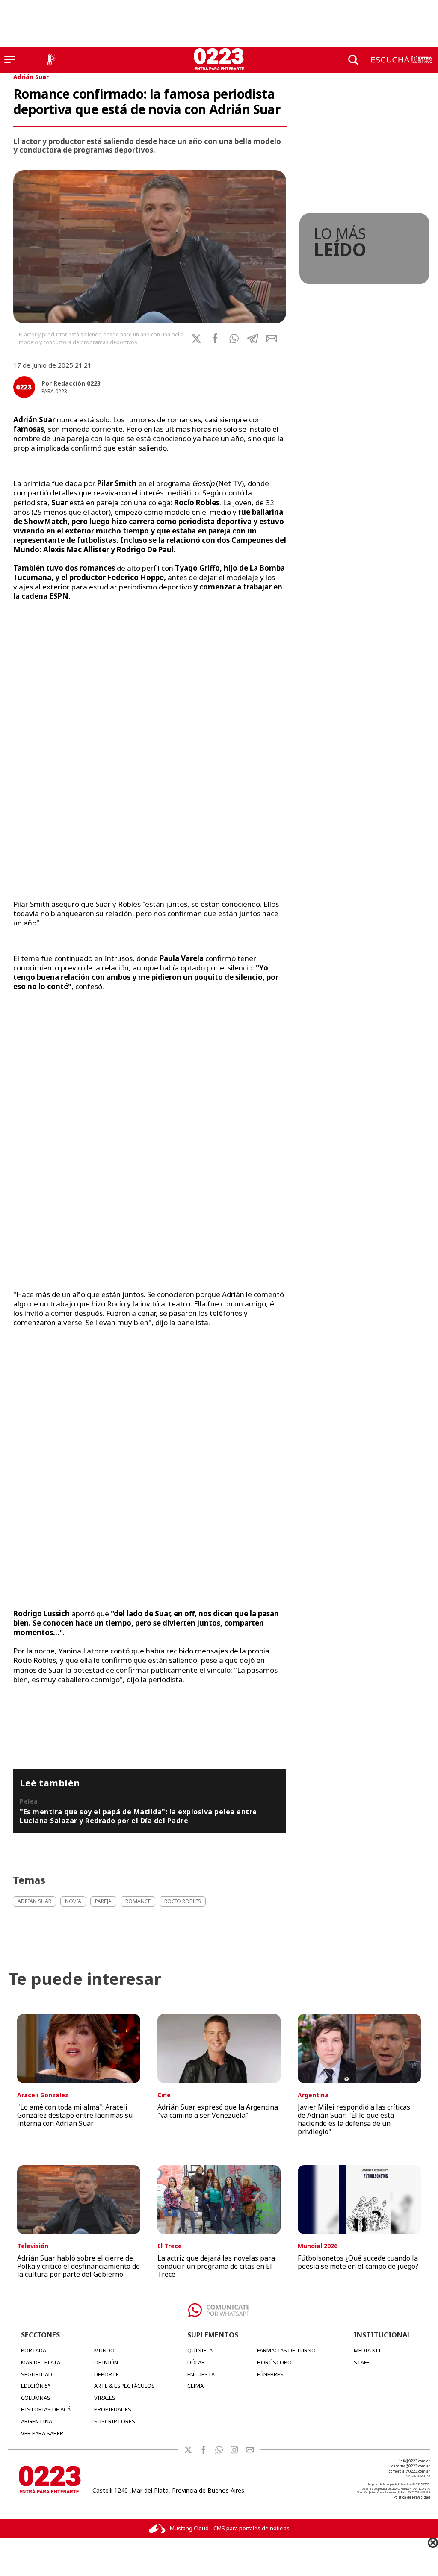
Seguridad (37, 2374)
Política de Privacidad (412, 2497)
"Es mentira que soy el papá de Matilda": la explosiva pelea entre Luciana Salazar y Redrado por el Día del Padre (138, 1816)
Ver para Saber (42, 2433)
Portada (34, 2350)
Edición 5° (36, 2386)
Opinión (106, 2362)
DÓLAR (196, 2362)
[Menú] (10, 60)
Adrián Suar (31, 77)
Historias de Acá (46, 2409)
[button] (234, 339)
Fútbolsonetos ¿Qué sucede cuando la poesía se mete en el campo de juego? (358, 2262)
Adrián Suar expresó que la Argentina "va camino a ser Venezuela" (218, 2111)
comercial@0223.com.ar (410, 2471)
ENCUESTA (201, 2374)
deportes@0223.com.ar (411, 2466)
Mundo (104, 2350)
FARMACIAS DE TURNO (286, 2350)
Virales (105, 2398)
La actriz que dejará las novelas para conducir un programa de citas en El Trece (216, 2266)
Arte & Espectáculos (124, 2386)
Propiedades (113, 2409)
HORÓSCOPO (274, 2362)
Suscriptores (115, 2421)
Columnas (36, 2398)
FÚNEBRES (270, 2374)
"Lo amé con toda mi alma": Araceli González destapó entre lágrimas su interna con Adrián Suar (75, 2115)
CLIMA (195, 2386)
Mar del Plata (41, 2362)
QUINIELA (200, 2350)
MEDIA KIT (368, 2350)
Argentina (37, 2421)
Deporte (107, 2374)
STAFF (361, 2362)
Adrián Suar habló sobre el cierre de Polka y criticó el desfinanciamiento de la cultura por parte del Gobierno (78, 2266)
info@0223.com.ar (415, 2461)
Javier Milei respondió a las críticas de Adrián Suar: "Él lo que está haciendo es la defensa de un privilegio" (354, 2119)
